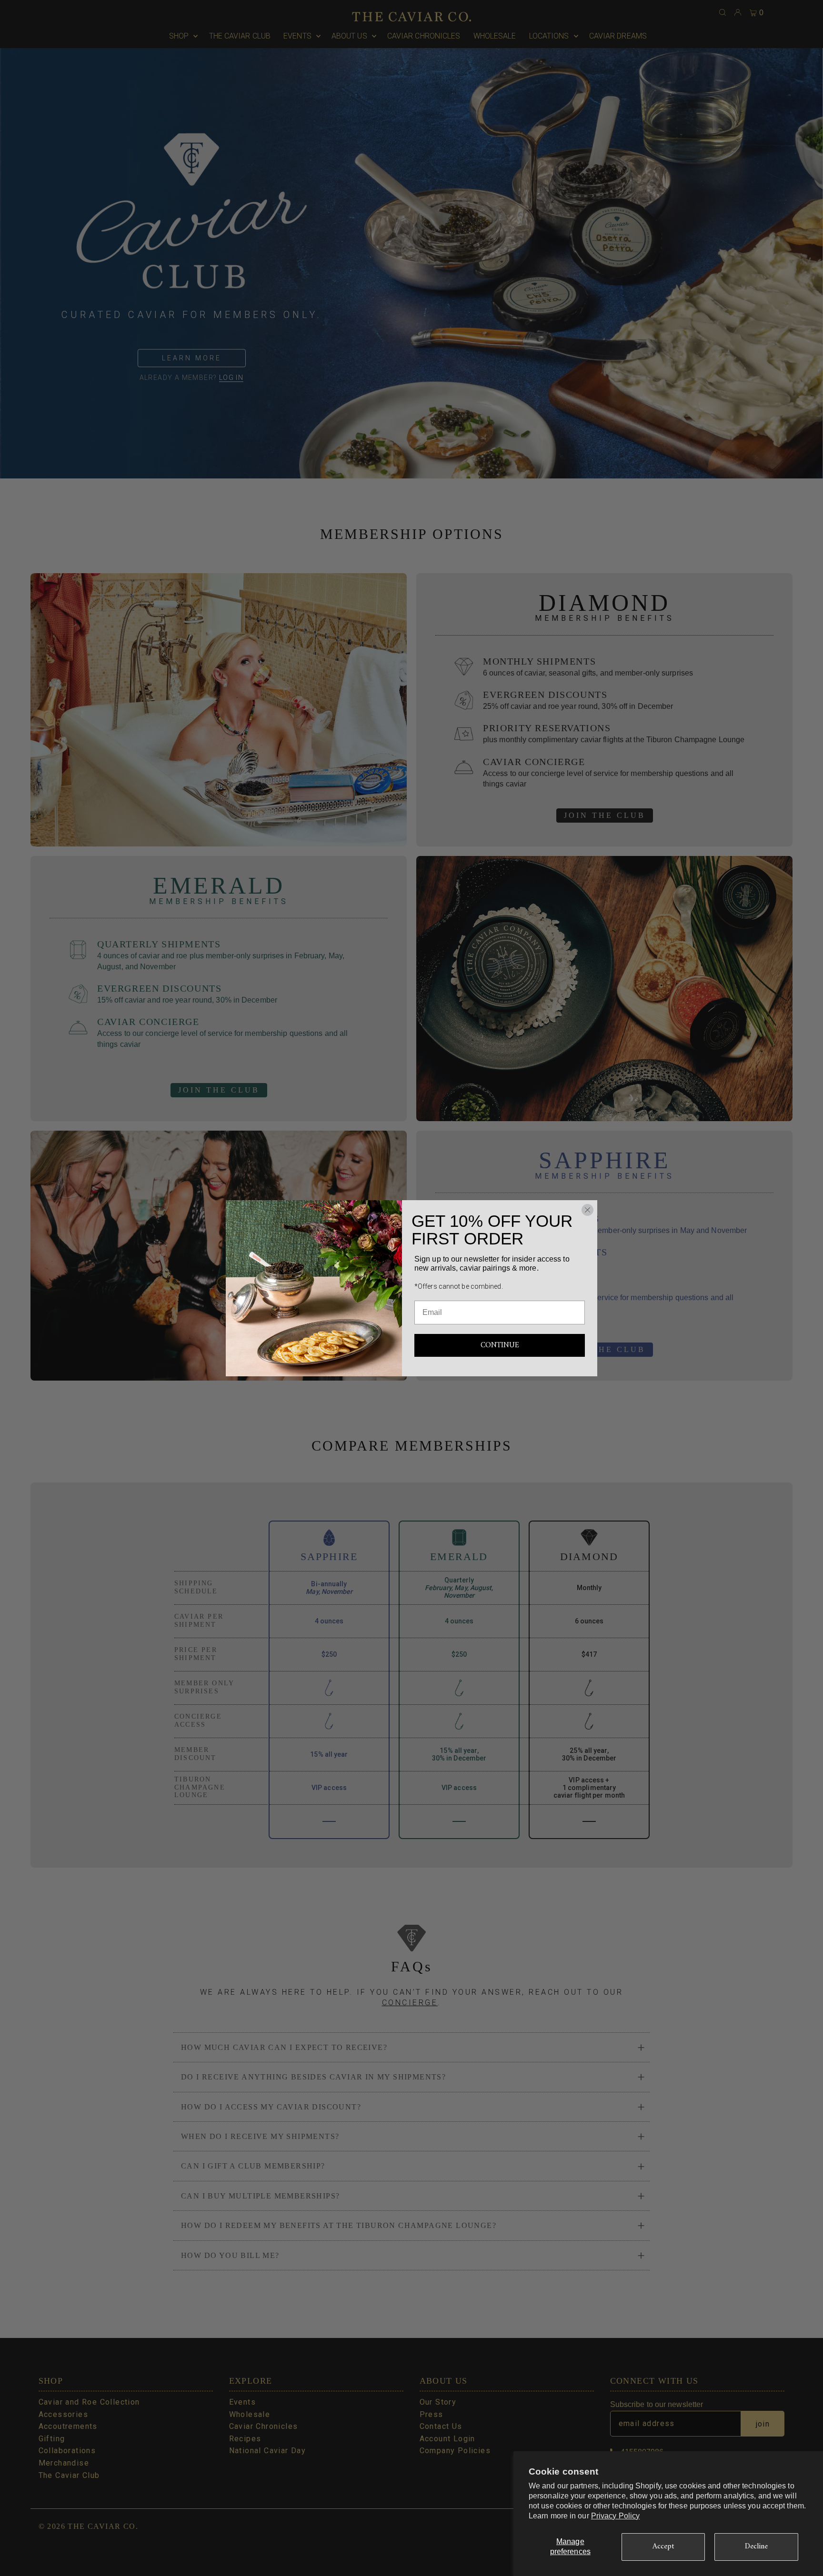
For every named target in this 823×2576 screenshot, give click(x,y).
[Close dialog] (587, 1210)
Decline (757, 2546)
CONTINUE (500, 1345)
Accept (663, 2546)
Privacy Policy (615, 2516)
